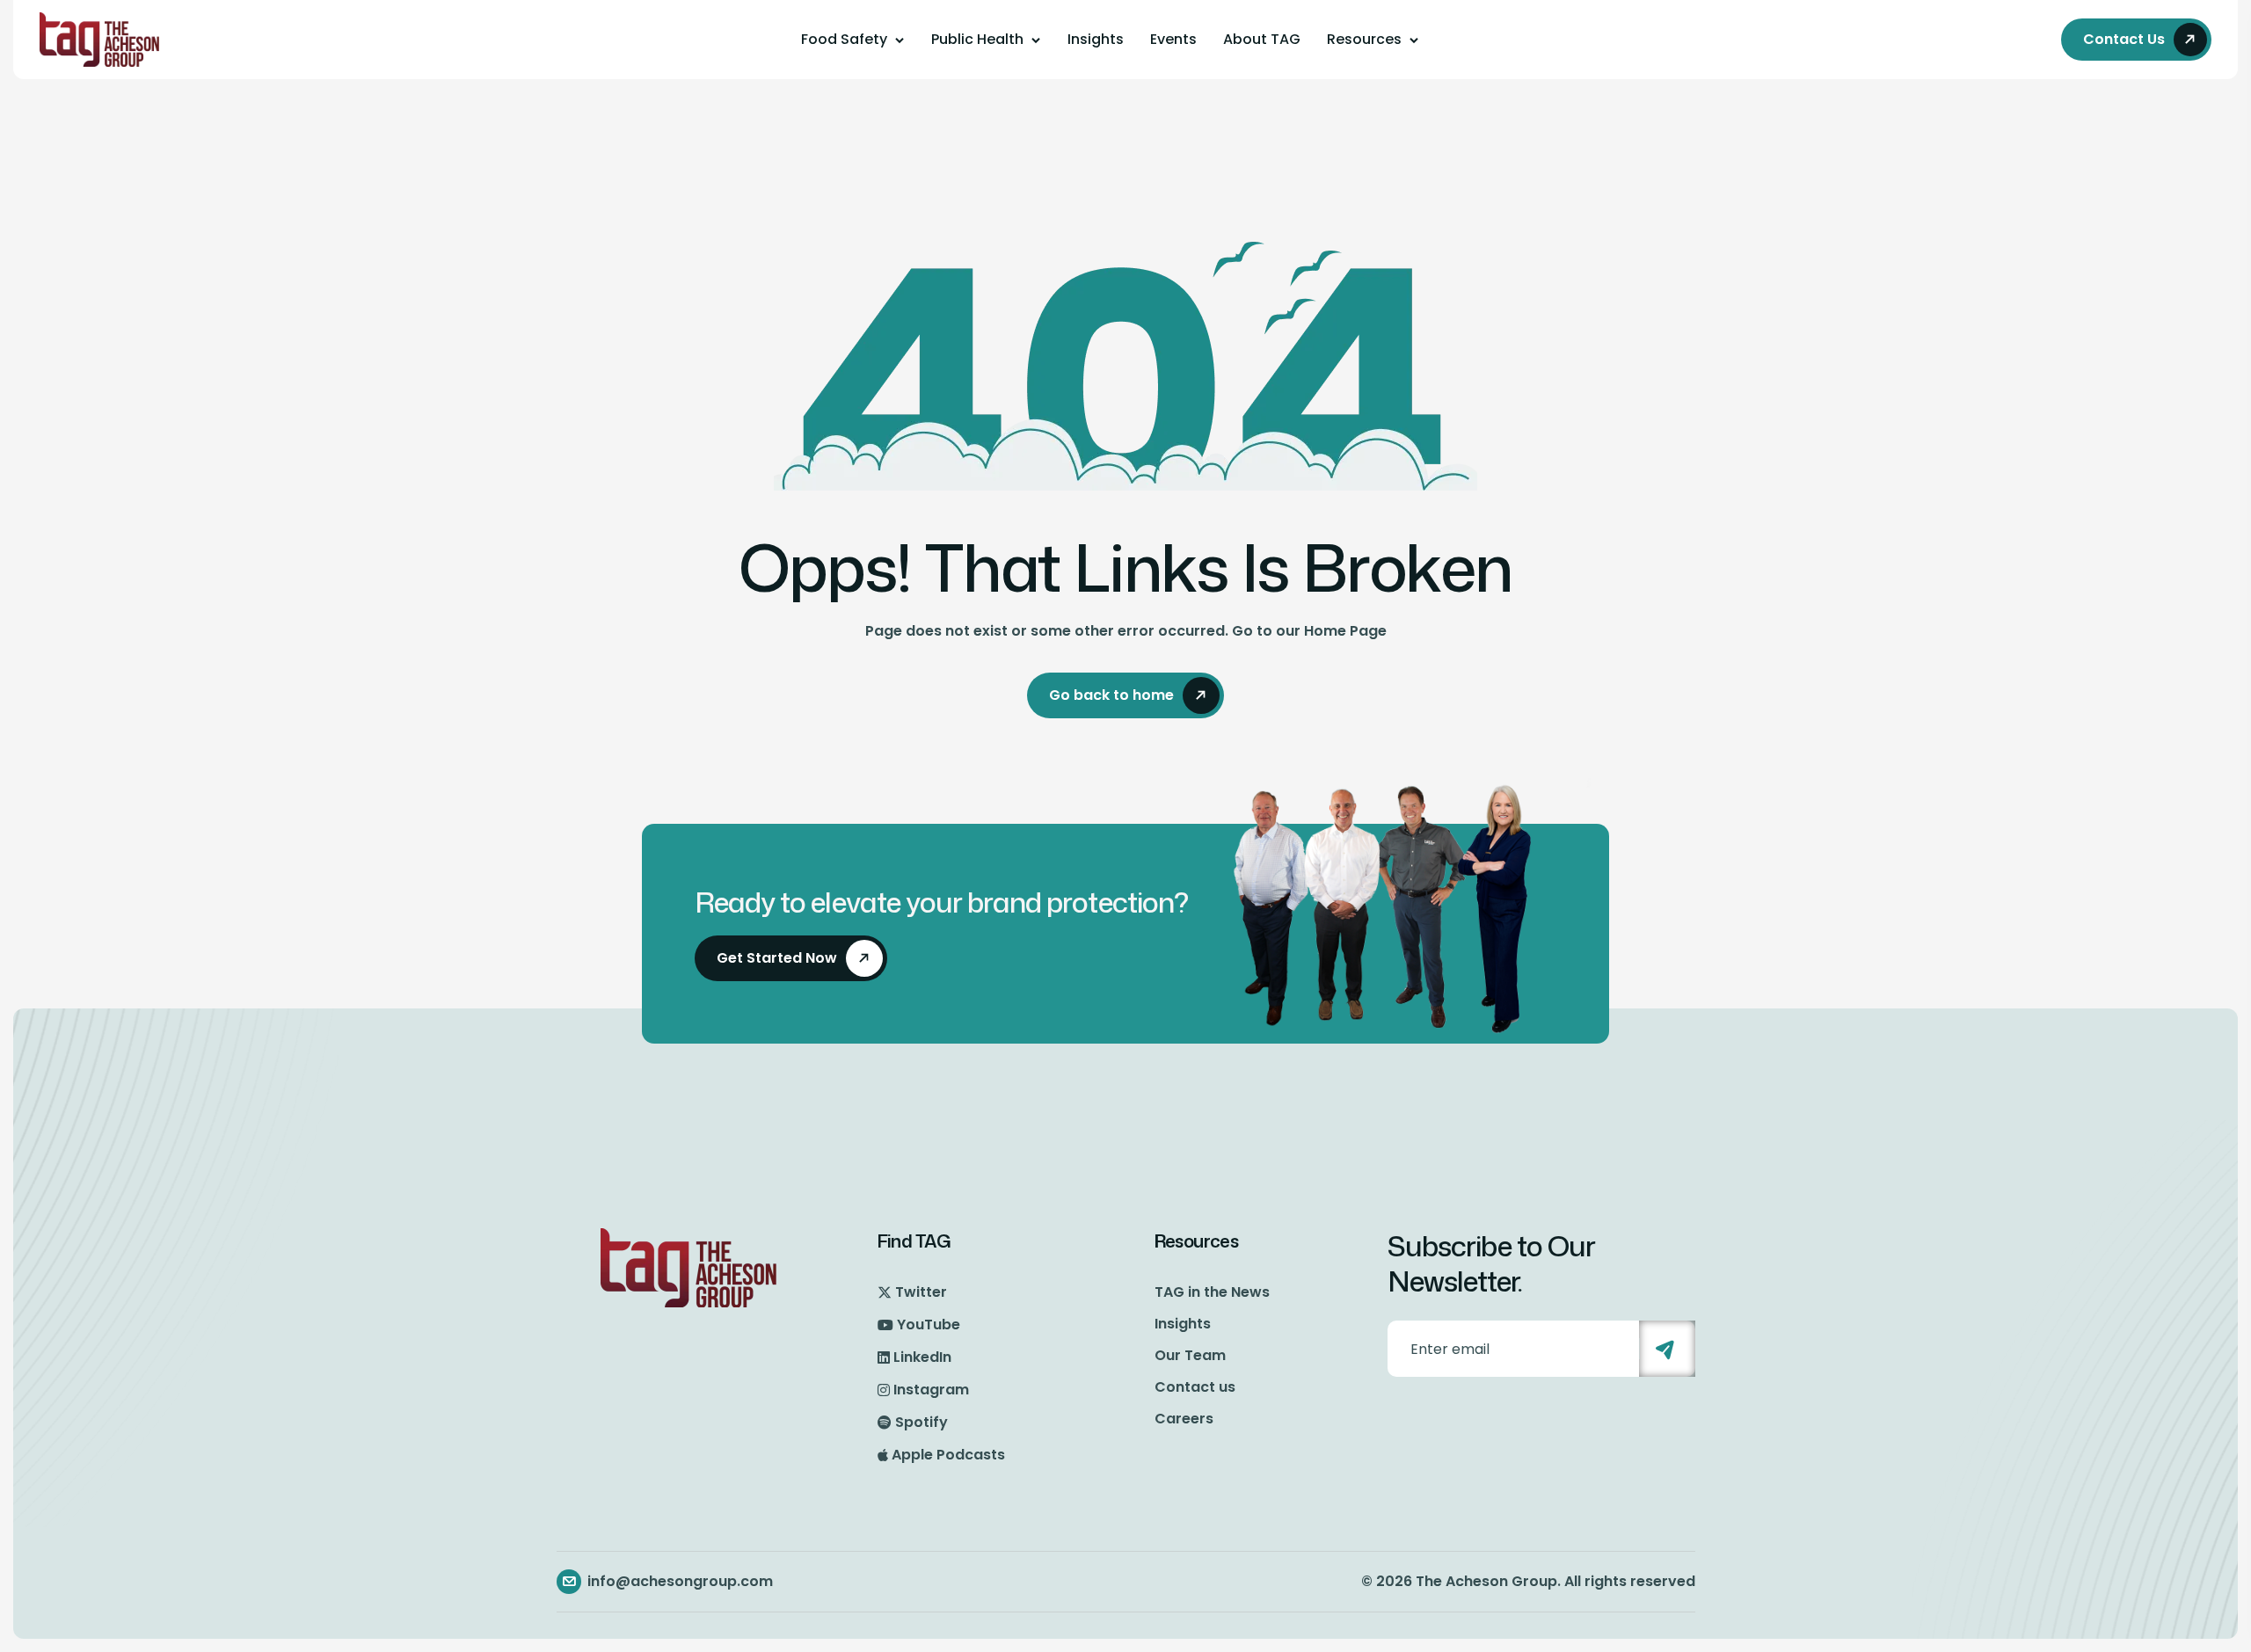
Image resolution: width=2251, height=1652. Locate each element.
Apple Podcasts (948, 1455)
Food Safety (844, 39)
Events (1173, 39)
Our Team (1190, 1355)
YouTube (929, 1325)
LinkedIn (922, 1357)
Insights (1096, 39)
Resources (1364, 39)
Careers (1184, 1419)
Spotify (922, 1422)
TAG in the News (1212, 1292)
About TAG (1262, 39)
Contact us (1195, 1387)
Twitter (921, 1292)
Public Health (977, 39)
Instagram (931, 1390)
